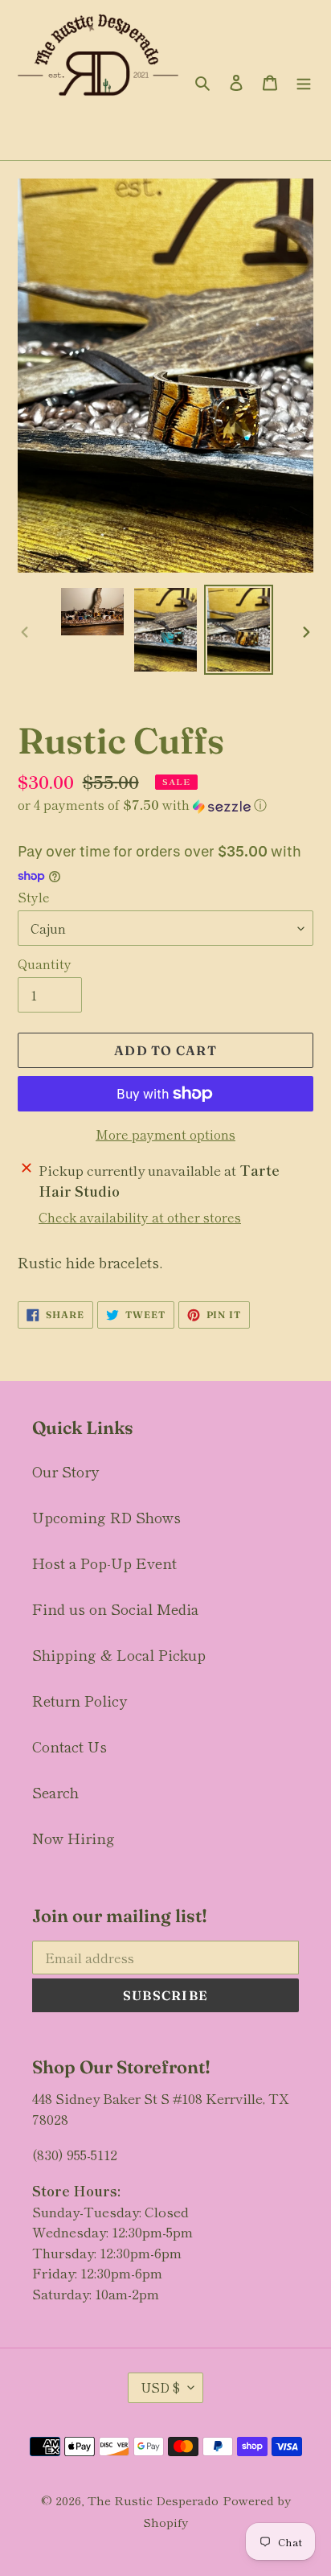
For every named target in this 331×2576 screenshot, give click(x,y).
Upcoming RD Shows (106, 1517)
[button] (142, 805)
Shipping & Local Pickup (119, 1654)
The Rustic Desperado (153, 2500)
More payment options (165, 1134)
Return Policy (80, 1700)
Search (55, 1792)
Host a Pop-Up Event (104, 1563)
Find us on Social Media (115, 1608)
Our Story (65, 1471)
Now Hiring (74, 1838)
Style (34, 897)
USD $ (160, 2387)
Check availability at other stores (140, 1217)
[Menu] (304, 80)
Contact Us (69, 1746)
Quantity (45, 963)
